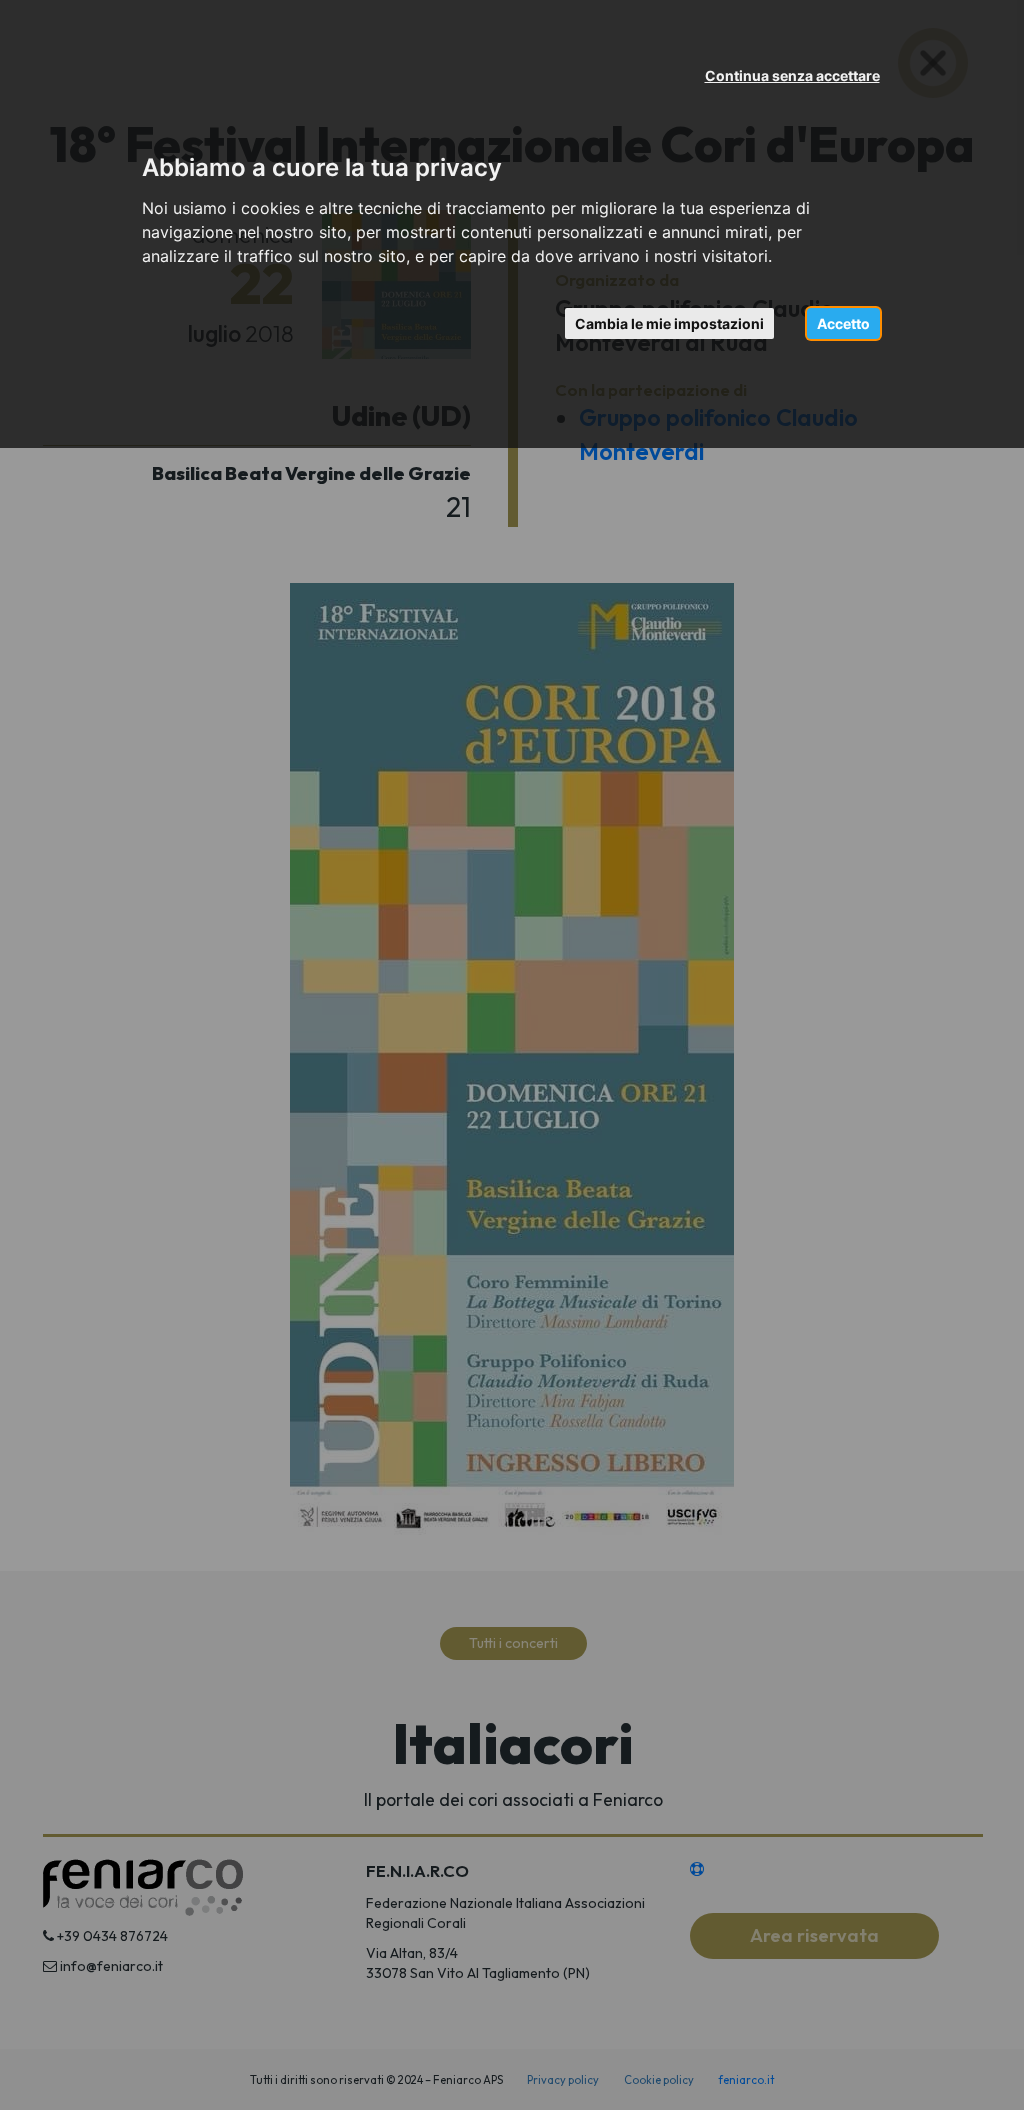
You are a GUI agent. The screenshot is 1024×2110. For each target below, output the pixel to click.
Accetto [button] (843, 323)
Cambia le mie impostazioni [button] (669, 323)
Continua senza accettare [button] (792, 75)
